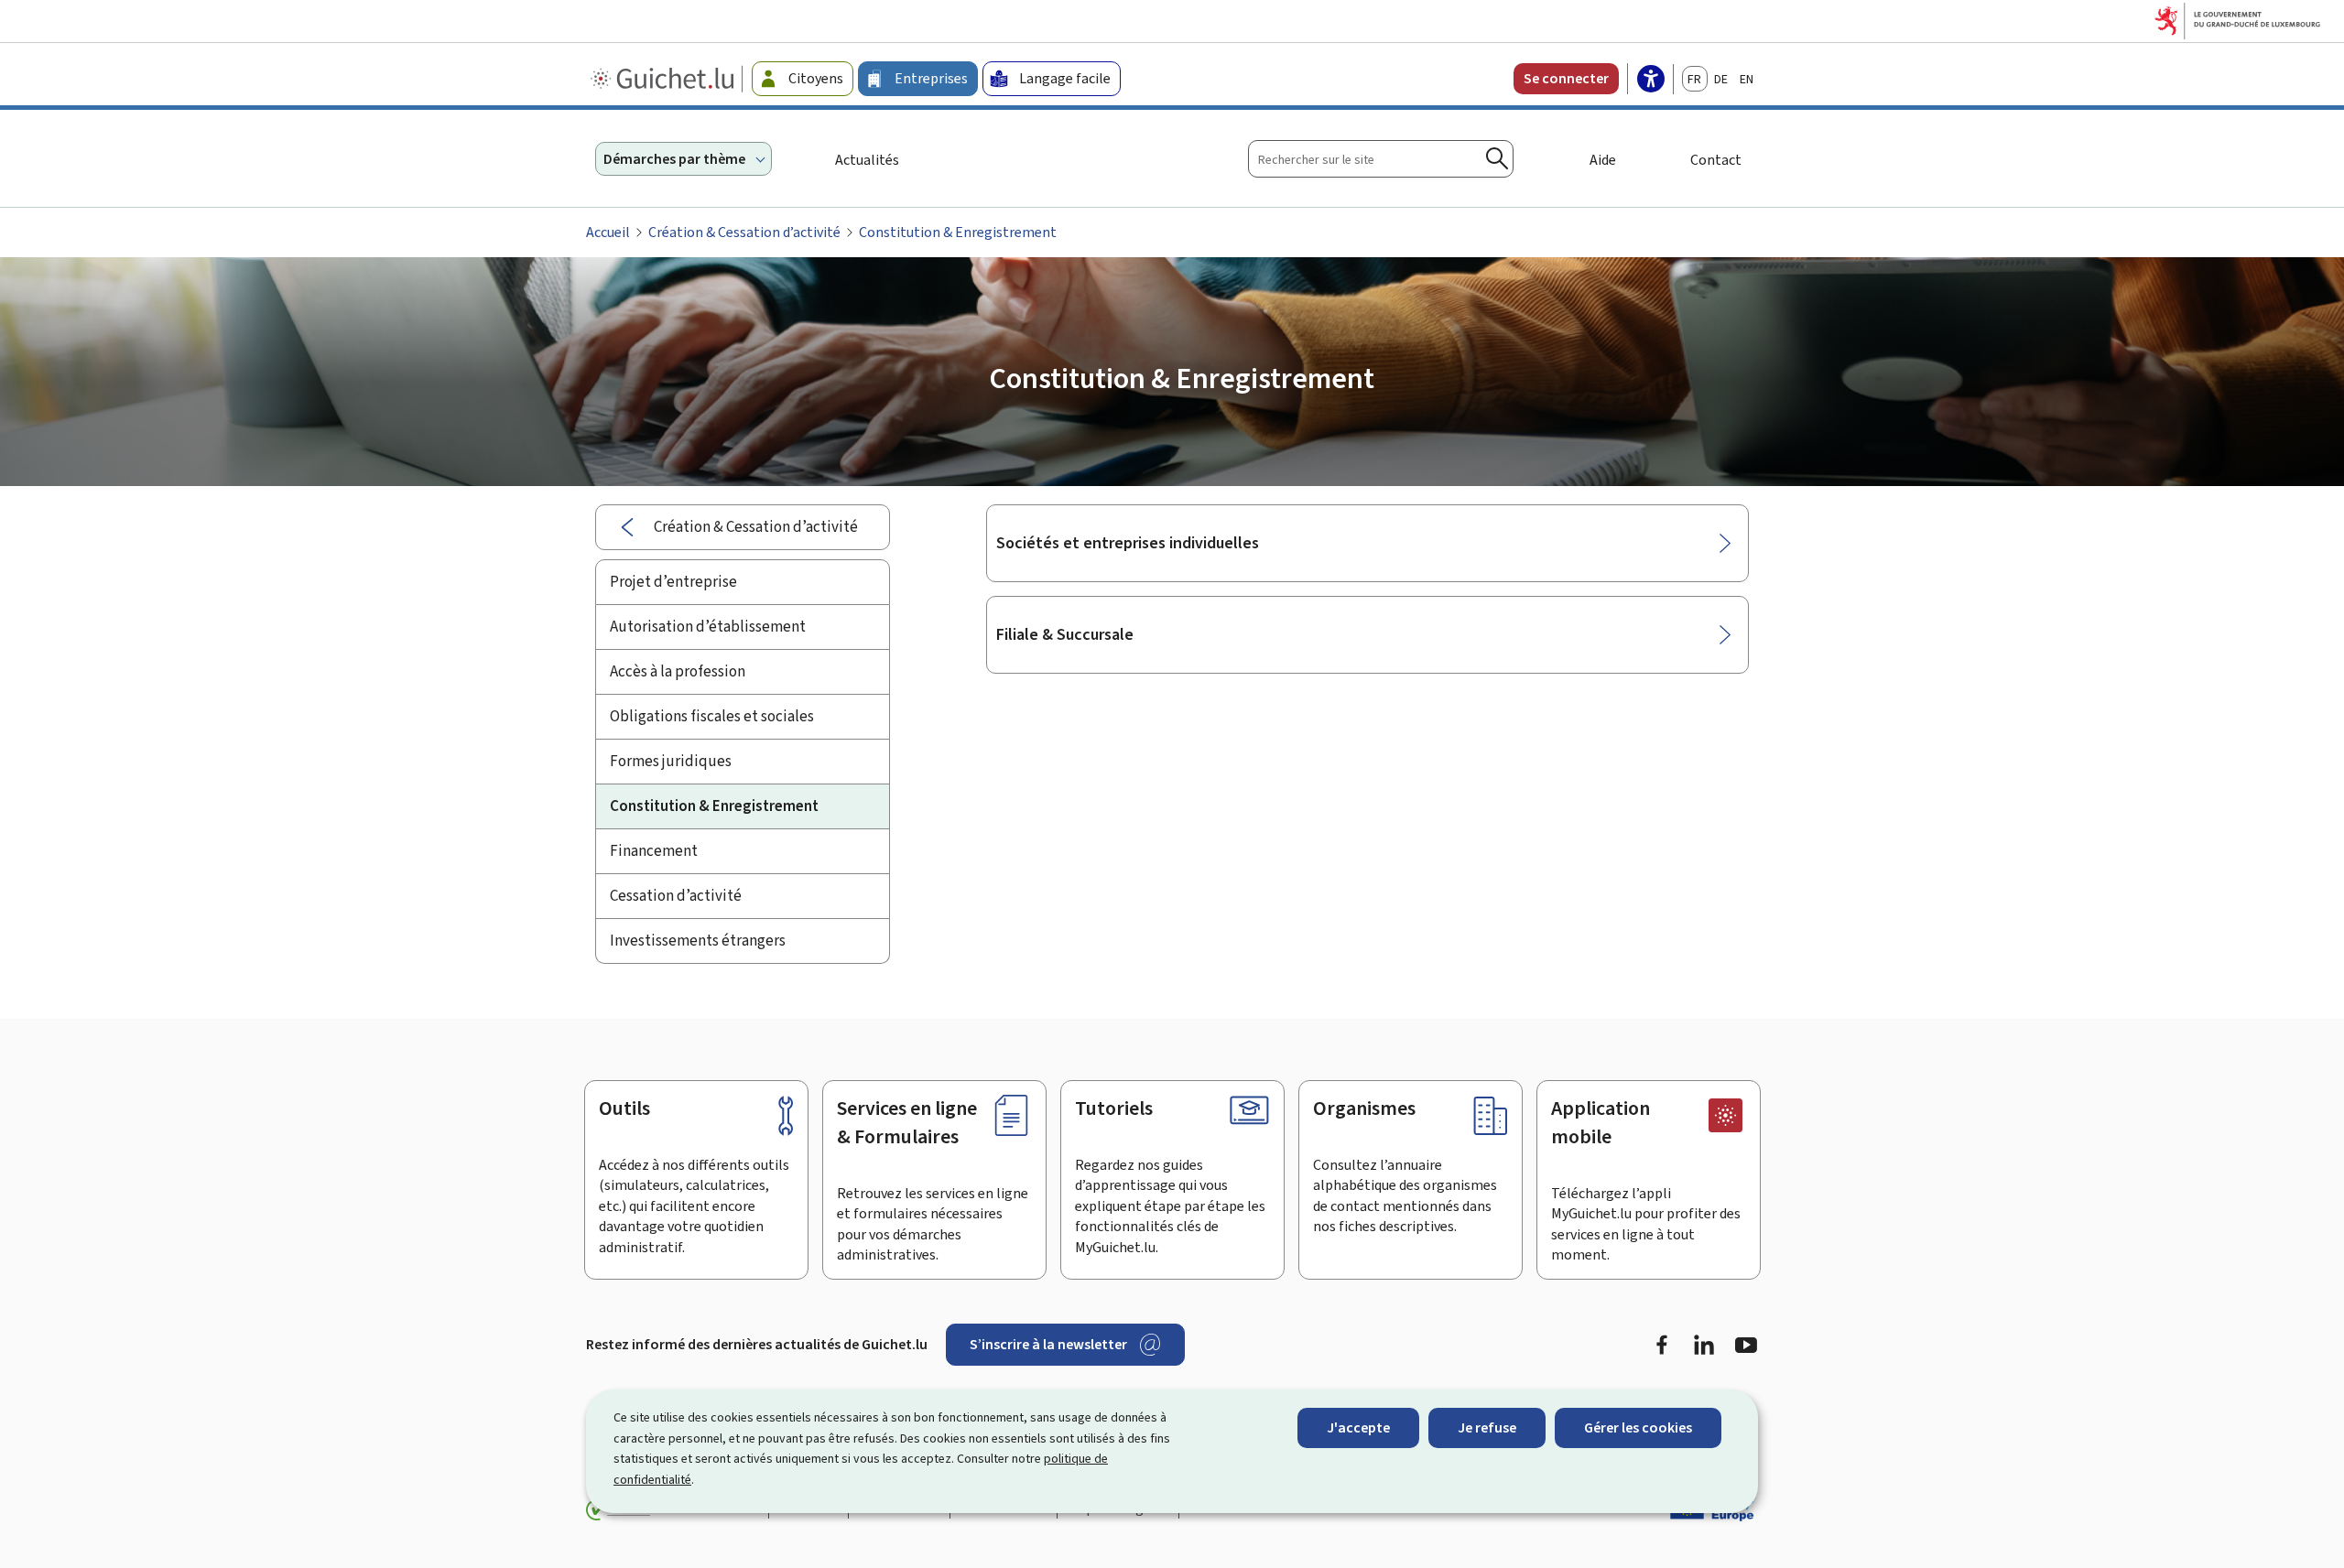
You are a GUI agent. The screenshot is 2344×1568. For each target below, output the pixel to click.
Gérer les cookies (1638, 1427)
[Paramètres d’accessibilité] (1651, 81)
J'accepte (1358, 1427)
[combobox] (1381, 159)
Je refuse (1487, 1427)
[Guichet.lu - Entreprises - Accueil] (664, 79)
